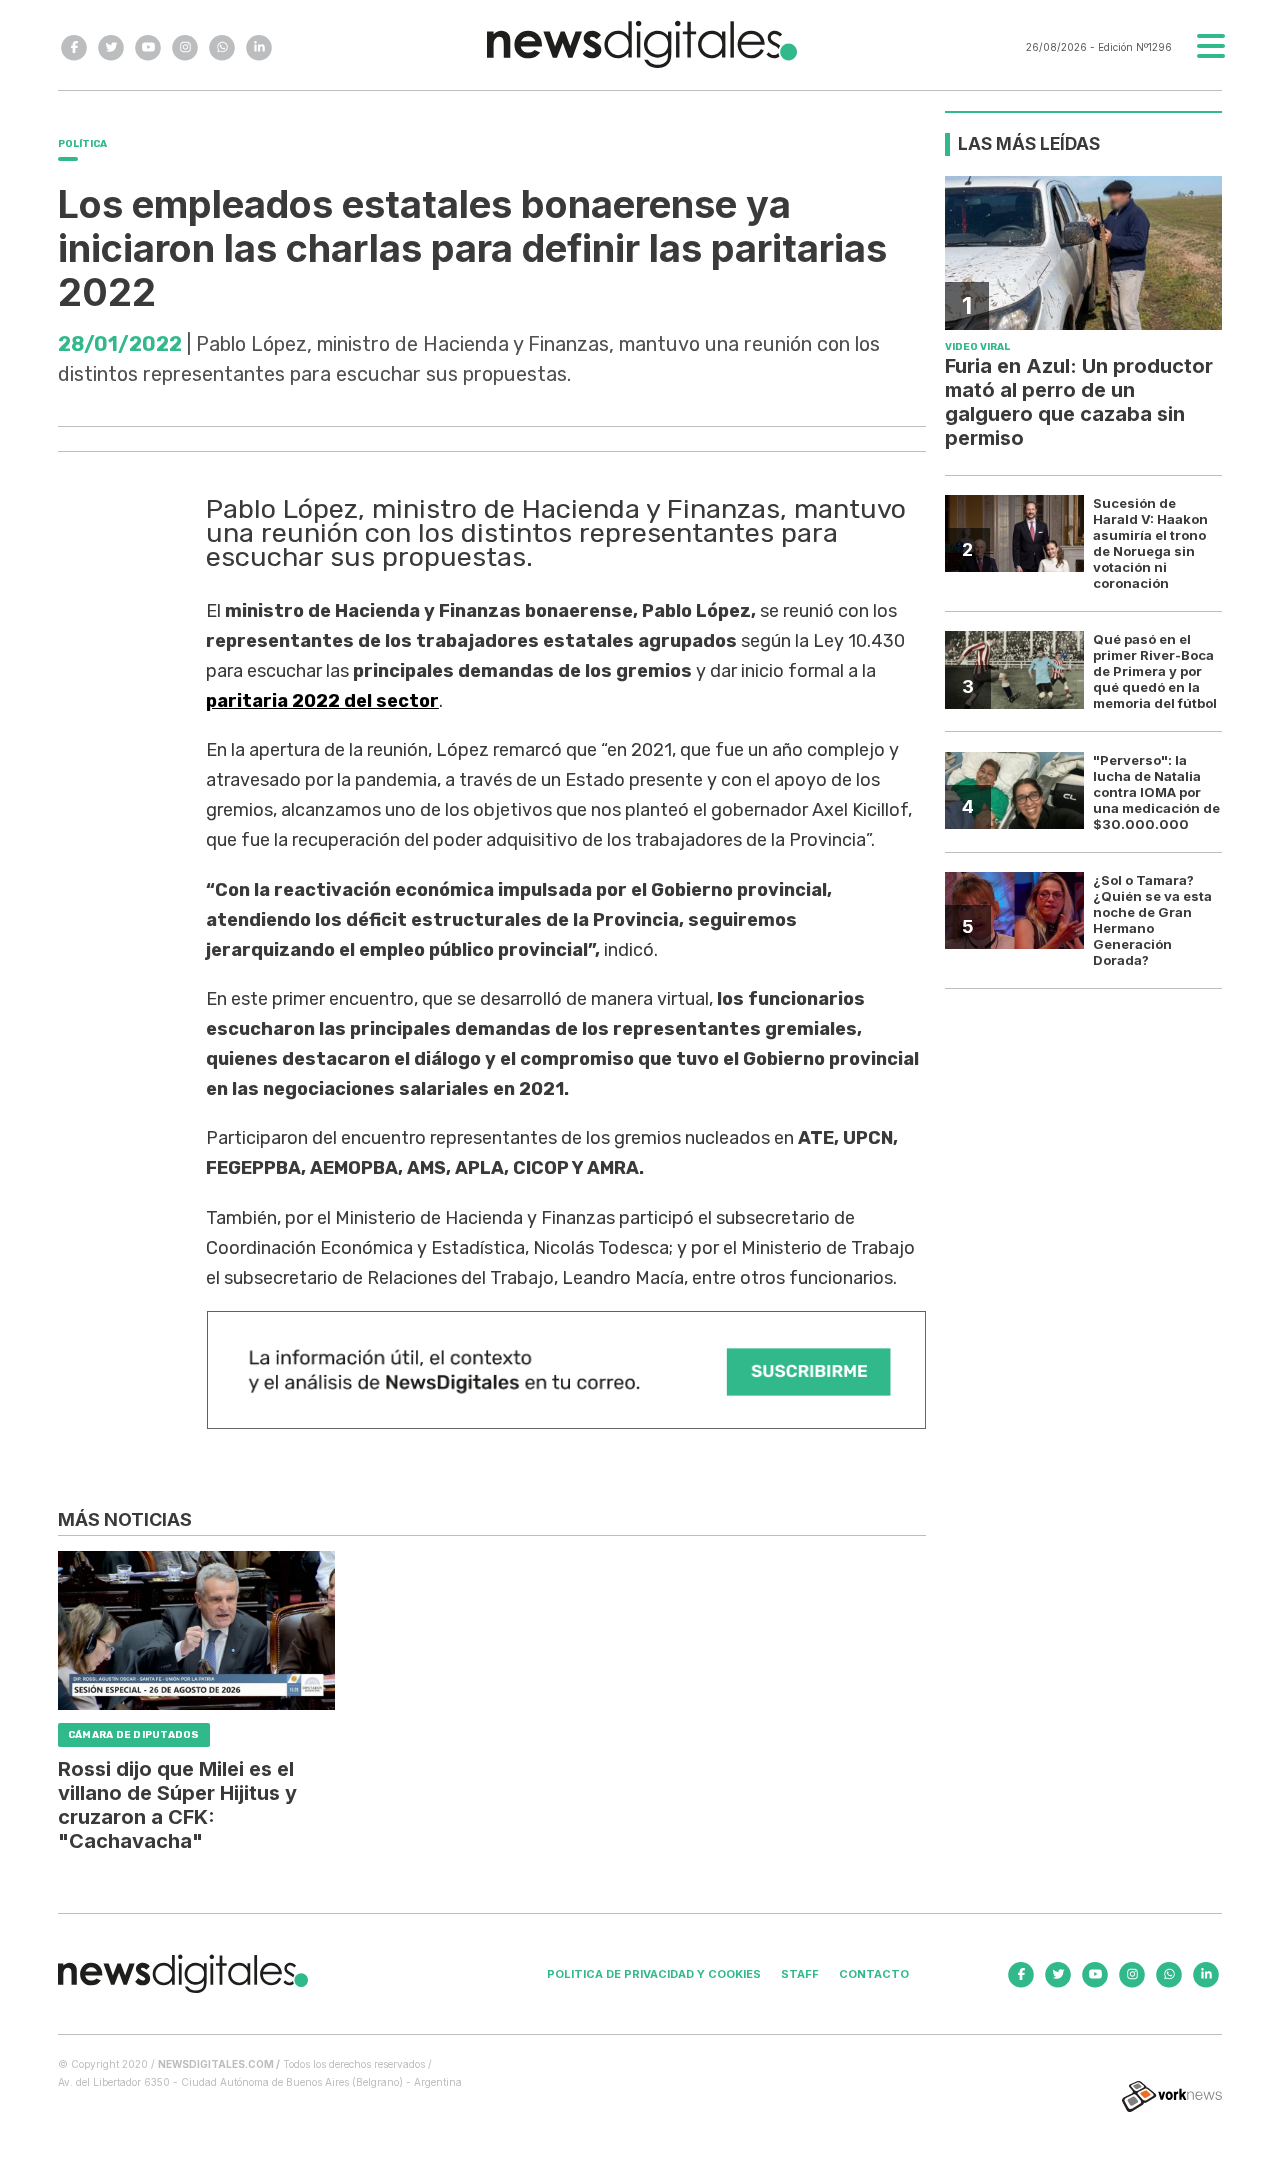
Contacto (874, 1974)
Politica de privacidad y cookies (654, 1974)
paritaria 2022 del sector (322, 701)
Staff (800, 1974)
